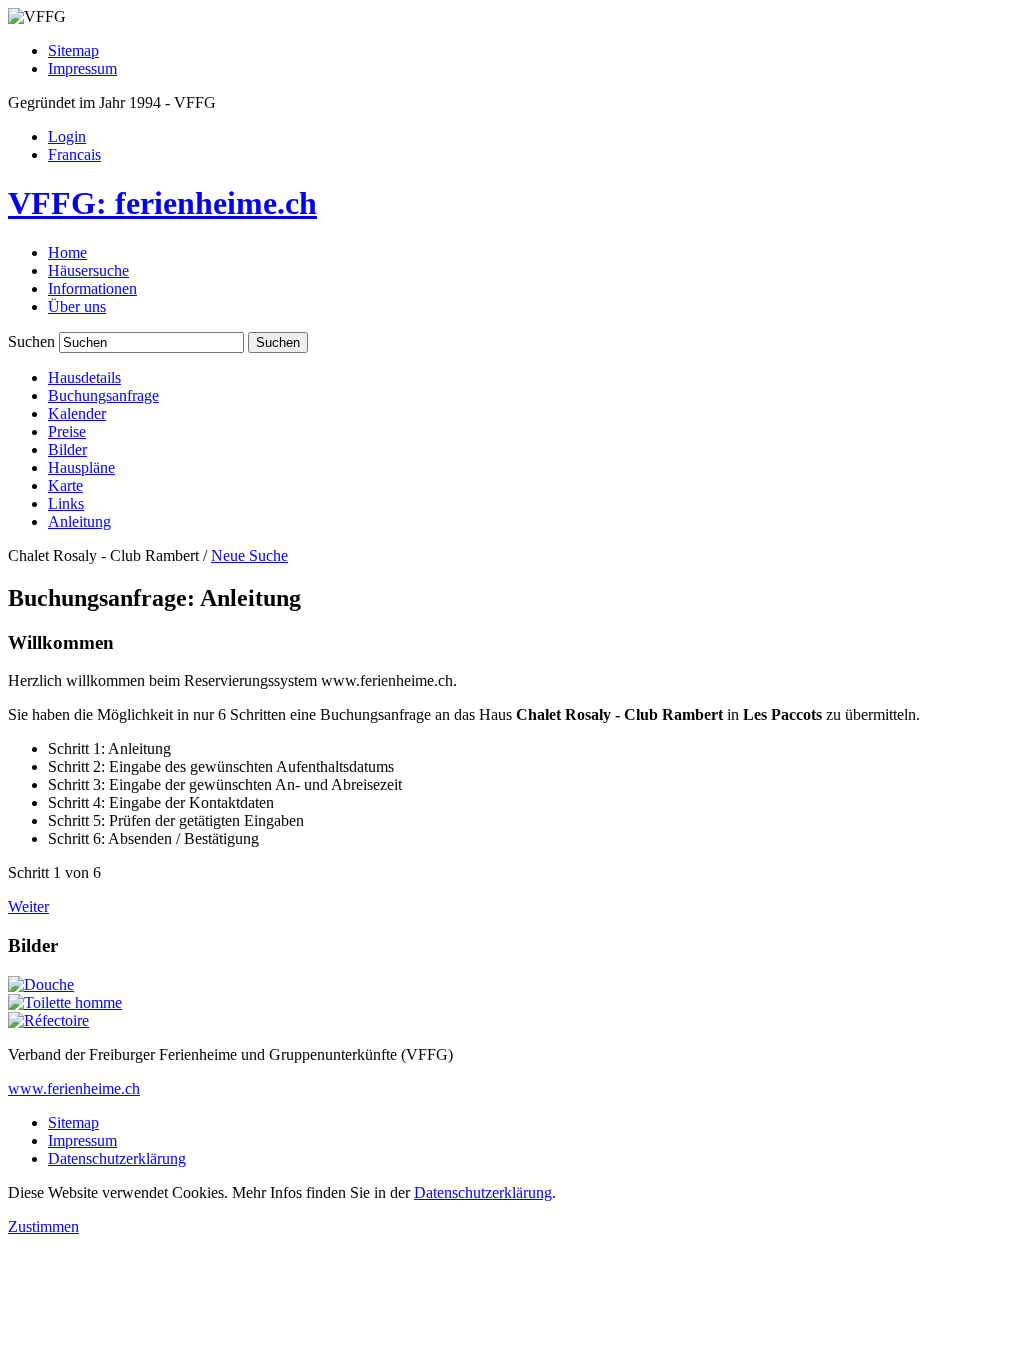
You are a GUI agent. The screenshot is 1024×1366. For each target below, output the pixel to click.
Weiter (28, 906)
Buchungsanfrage (103, 395)
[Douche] (41, 984)
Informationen (92, 288)
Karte (65, 485)
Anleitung (79, 521)
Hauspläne (81, 467)
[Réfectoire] (48, 1020)
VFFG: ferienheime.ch (162, 203)
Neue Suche (249, 555)
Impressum (82, 68)
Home (67, 252)
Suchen (31, 341)
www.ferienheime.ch (74, 1088)
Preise (67, 431)
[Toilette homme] (65, 1002)
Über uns (77, 306)
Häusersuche (88, 270)
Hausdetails (84, 377)
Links (66, 503)
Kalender (77, 413)
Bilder (67, 449)
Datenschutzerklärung (117, 1158)
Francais (74, 154)
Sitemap (73, 50)
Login (67, 136)
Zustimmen (43, 1226)
